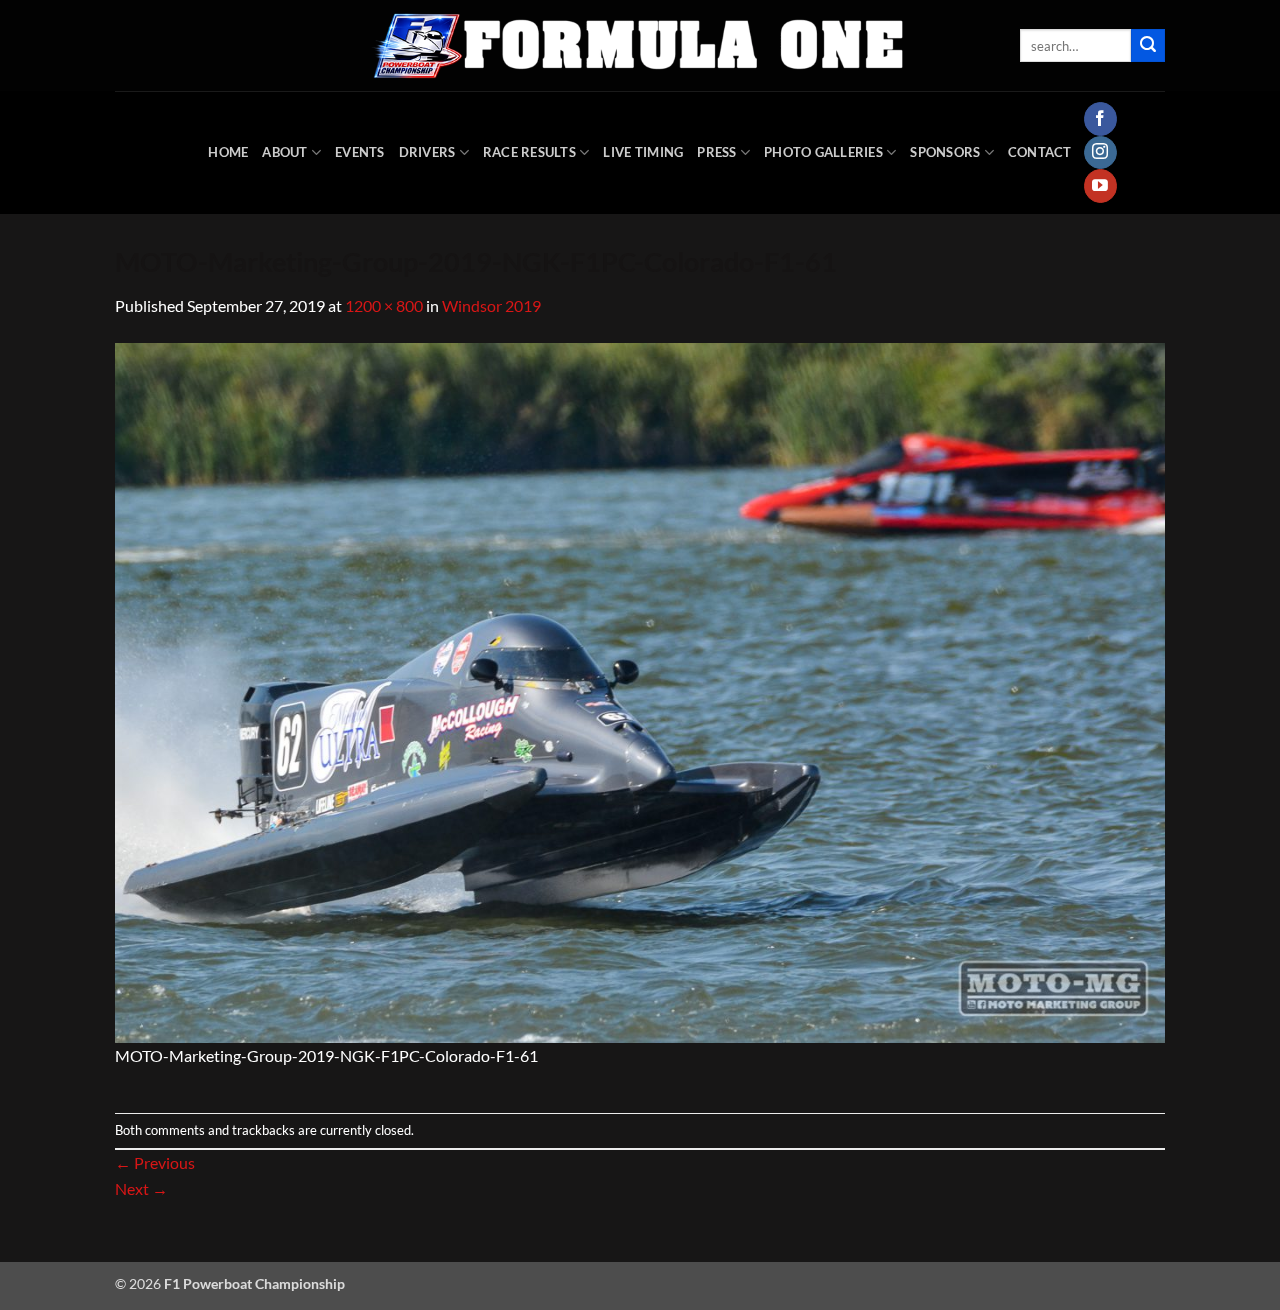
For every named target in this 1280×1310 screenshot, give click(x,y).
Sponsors (945, 152)
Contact (1040, 152)
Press (716, 152)
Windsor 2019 (491, 305)
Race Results (529, 152)
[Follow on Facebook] (1100, 119)
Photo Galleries (823, 152)
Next (141, 1188)
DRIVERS (427, 152)
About (284, 152)
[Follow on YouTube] (1100, 186)
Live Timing (643, 152)
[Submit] (1148, 46)
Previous (155, 1162)
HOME (228, 152)
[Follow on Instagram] (1100, 153)
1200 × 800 (384, 305)
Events (360, 152)
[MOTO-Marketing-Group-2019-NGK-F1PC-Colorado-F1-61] (640, 690)
